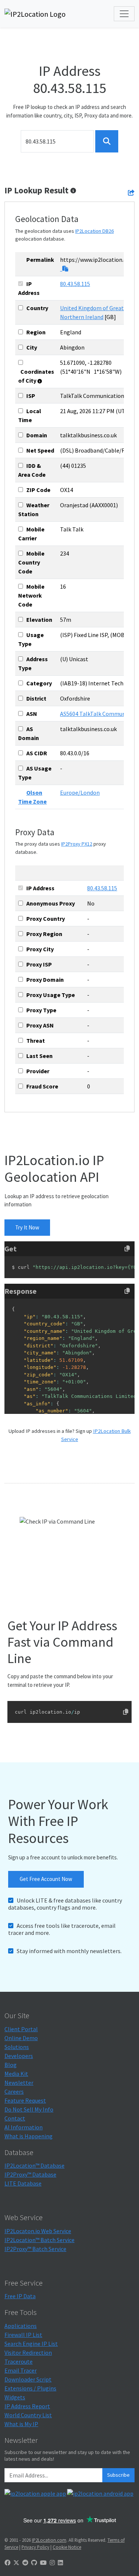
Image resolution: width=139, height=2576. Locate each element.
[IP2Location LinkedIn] (60, 2563)
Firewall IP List (23, 2335)
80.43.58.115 (75, 284)
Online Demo (21, 2038)
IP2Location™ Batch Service (39, 2240)
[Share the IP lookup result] (131, 193)
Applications (21, 2326)
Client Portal (21, 2029)
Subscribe (118, 2475)
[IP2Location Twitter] (16, 2563)
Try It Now (27, 1227)
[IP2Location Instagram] (52, 2563)
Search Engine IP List (31, 2344)
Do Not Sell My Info (29, 2109)
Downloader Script (28, 2379)
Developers (19, 2056)
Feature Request (25, 2100)
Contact (15, 2118)
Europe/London (80, 792)
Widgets (15, 2397)
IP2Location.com (49, 2540)
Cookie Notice (67, 2547)
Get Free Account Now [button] (46, 1879)
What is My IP (21, 2424)
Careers (14, 2091)
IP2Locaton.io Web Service (38, 2231)
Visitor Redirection (28, 2353)
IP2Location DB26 (95, 231)
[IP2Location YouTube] (43, 2563)
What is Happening (29, 2136)
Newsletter (19, 2083)
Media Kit (16, 2074)
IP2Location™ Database (34, 2165)
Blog (11, 2065)
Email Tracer (21, 2370)
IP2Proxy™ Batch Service (35, 2249)
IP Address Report (27, 2406)
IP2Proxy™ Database (30, 2174)
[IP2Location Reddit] (25, 2563)
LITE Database (23, 2183)
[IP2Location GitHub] (34, 2563)
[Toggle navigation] (124, 14)
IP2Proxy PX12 (77, 844)
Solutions (17, 2047)
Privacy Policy (35, 2547)
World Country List (28, 2415)
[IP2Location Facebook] (7, 2563)
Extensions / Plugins (30, 2388)
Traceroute (19, 2361)
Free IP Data (20, 2296)
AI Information (24, 2127)
